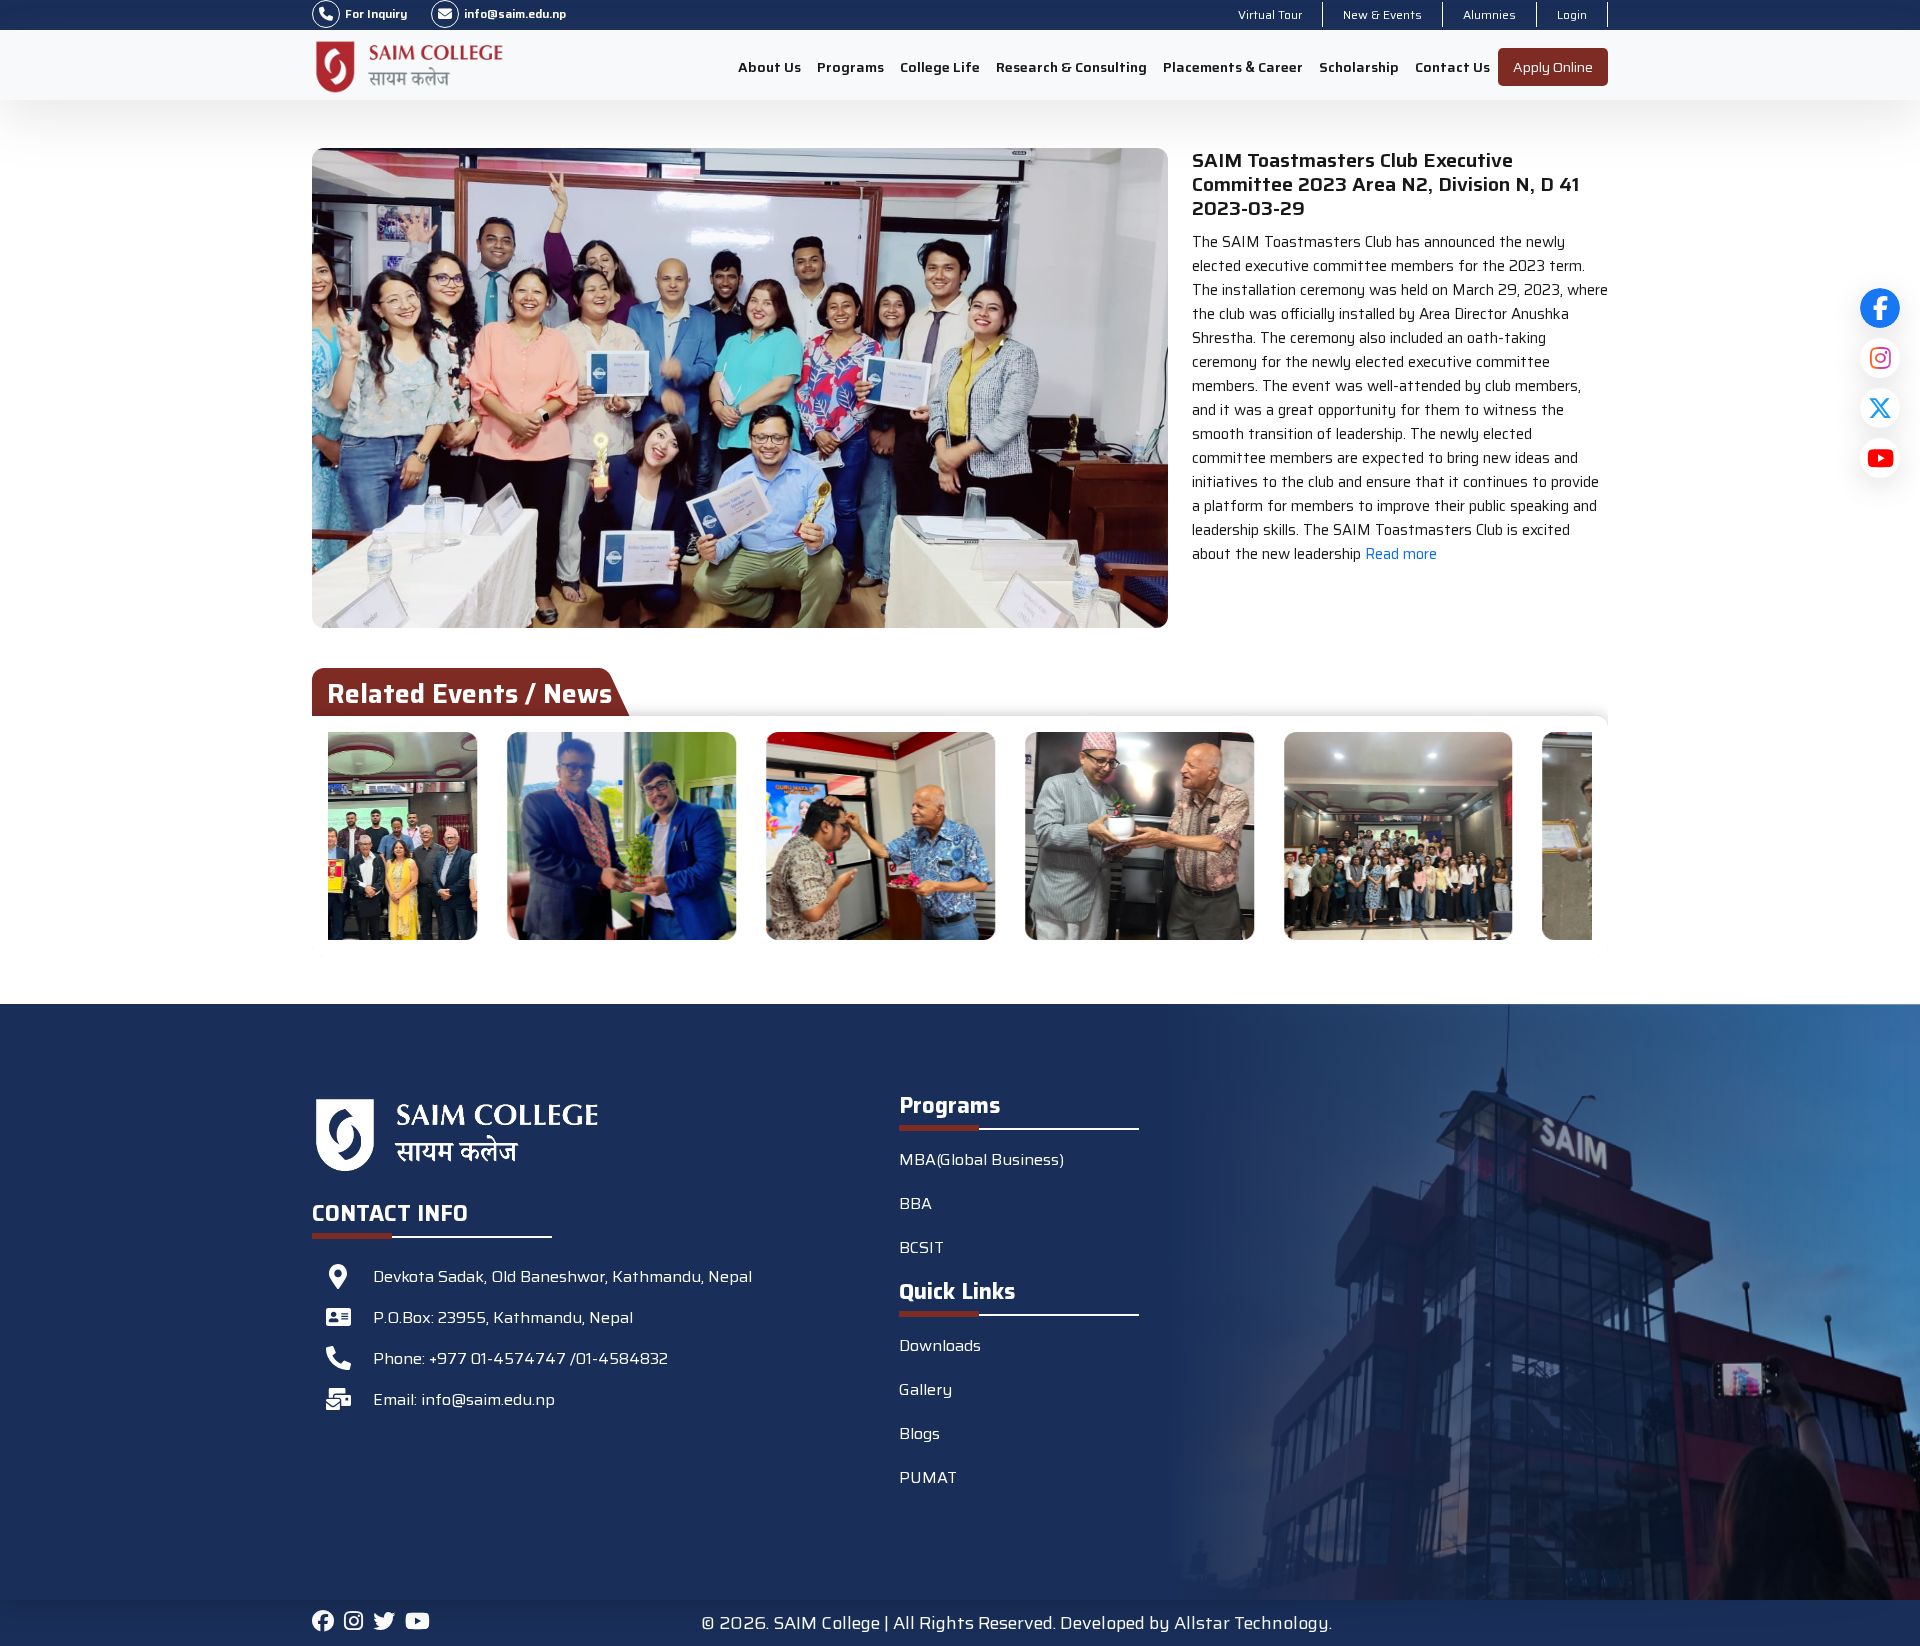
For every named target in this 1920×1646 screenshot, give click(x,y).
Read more (1399, 554)
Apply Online (1553, 67)
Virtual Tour (1270, 14)
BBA (915, 1203)
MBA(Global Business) (981, 1159)
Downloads (940, 1345)
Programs (850, 67)
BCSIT (921, 1247)
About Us (769, 67)
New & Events (1382, 14)
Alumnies (1489, 14)
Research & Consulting (1071, 67)
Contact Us (1452, 67)
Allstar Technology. (1253, 1623)
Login (1572, 14)
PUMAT (928, 1477)
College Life (940, 67)
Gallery (925, 1389)
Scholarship (1359, 67)
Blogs (919, 1433)
